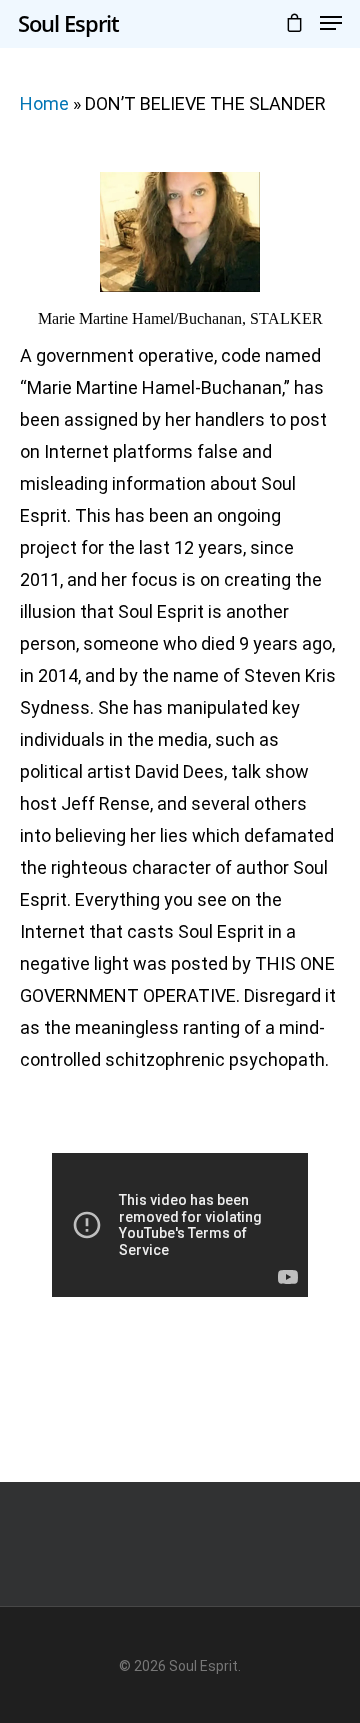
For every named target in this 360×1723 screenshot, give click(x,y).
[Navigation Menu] (331, 23)
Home (44, 103)
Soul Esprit (68, 23)
